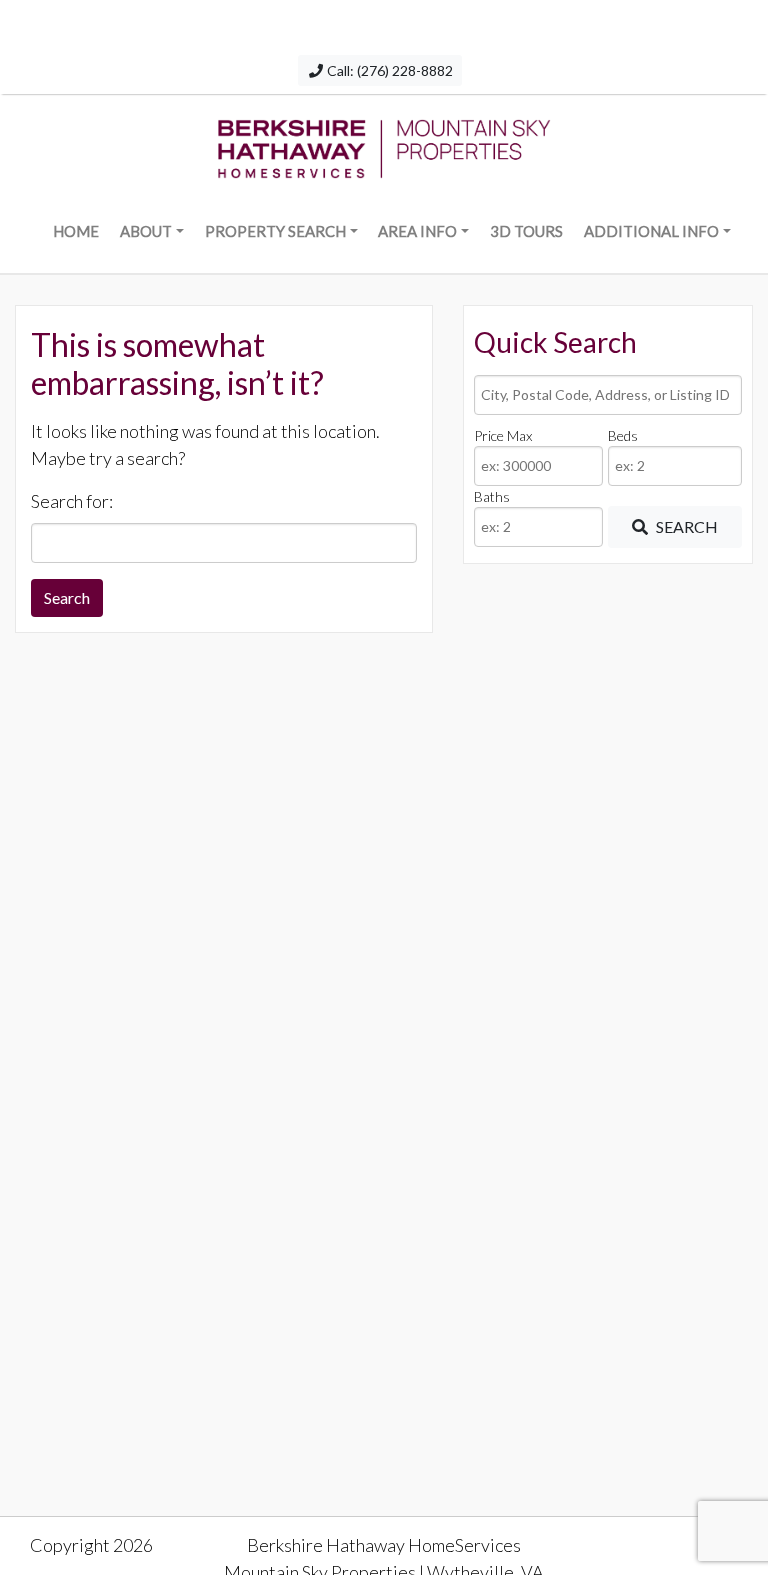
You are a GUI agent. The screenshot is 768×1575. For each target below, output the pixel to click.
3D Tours (526, 231)
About (146, 231)
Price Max (503, 435)
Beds (623, 435)
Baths (492, 496)
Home (76, 231)
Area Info (417, 231)
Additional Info (651, 231)
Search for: (72, 501)
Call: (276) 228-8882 (388, 70)
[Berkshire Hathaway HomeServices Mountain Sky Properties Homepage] (383, 144)
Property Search (275, 231)
